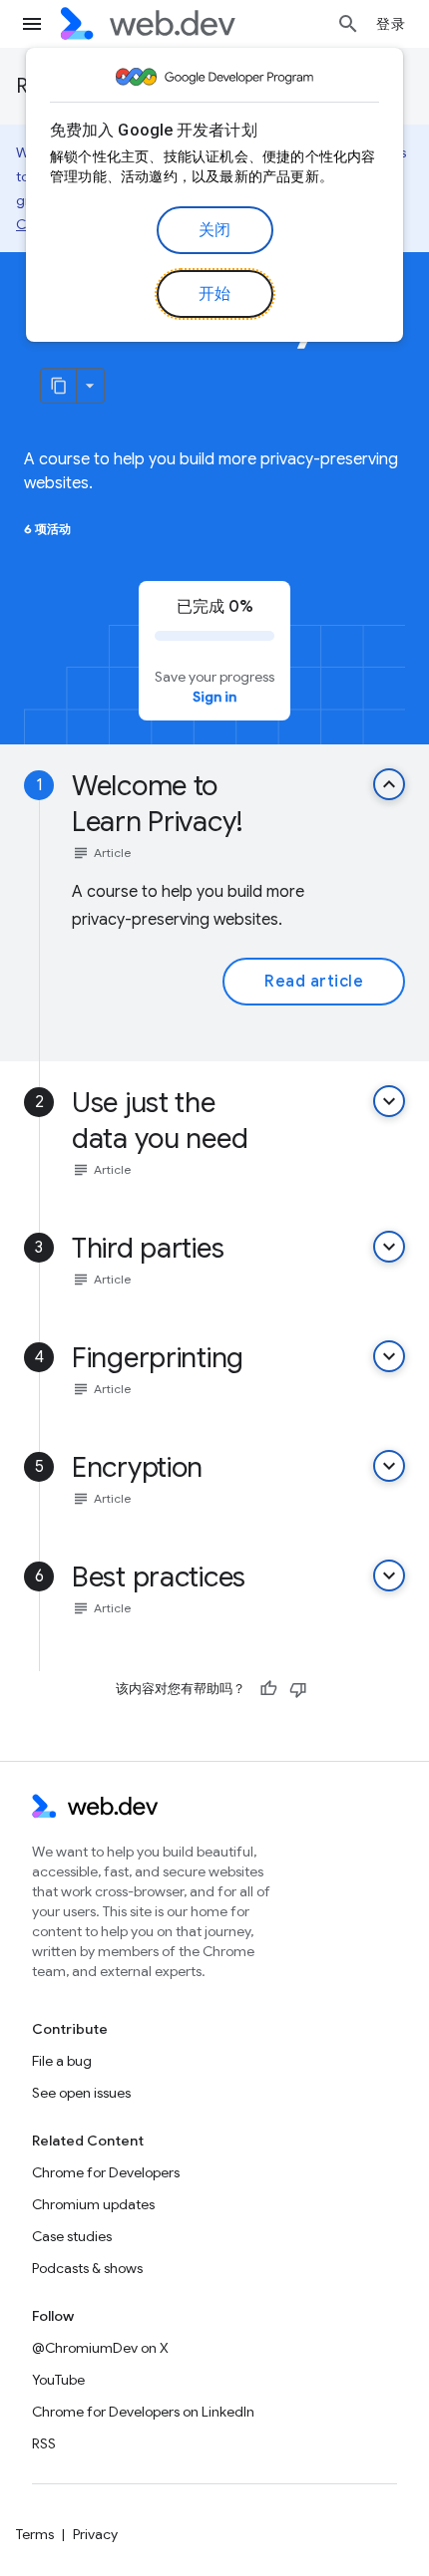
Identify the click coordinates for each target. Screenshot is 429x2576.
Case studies (72, 2236)
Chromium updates (93, 2204)
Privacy (95, 2534)
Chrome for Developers (106, 2172)
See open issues (81, 2093)
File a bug (62, 2061)
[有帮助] (268, 1689)
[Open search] (348, 24)
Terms (35, 2534)
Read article (314, 982)
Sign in (214, 697)
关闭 (215, 230)
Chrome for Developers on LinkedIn (143, 2412)
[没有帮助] (298, 1689)
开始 (215, 294)
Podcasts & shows (87, 2268)
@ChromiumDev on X (100, 2348)
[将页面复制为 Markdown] (59, 386)
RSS (44, 2443)
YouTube (58, 2380)
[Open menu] (32, 24)
